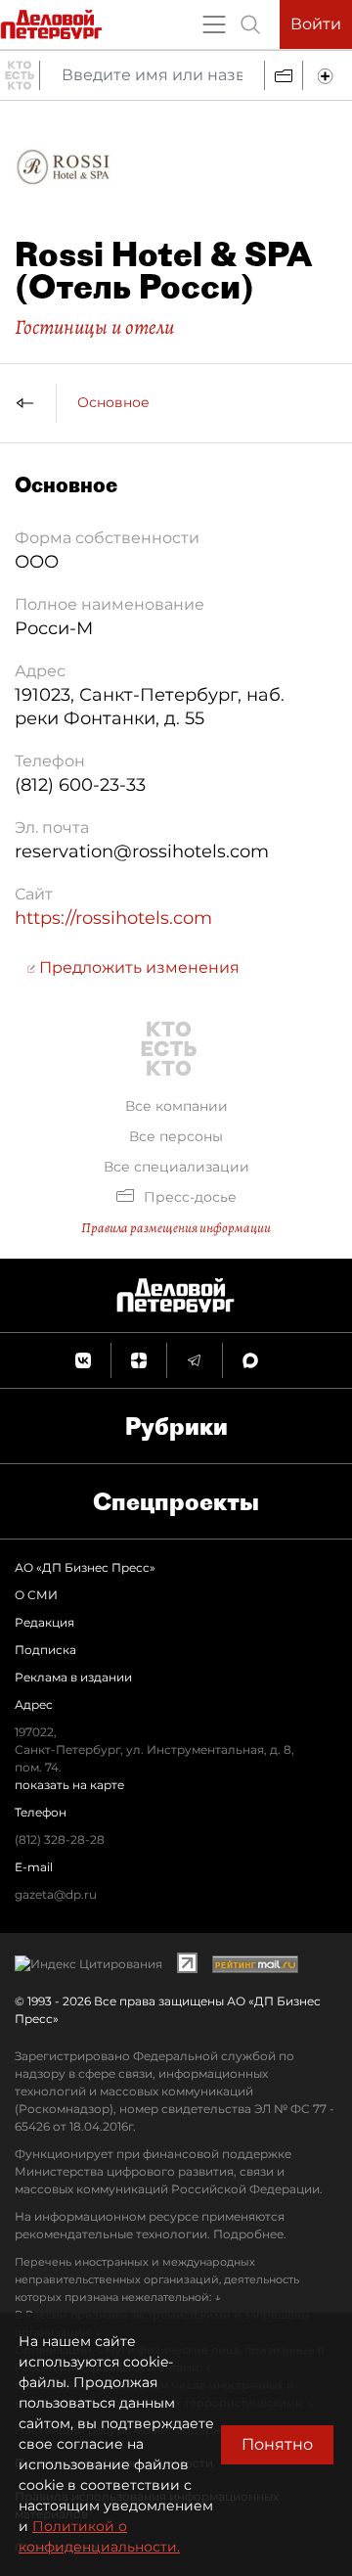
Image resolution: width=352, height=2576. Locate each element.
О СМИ (36, 1595)
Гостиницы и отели (94, 327)
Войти (316, 24)
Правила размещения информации (176, 1228)
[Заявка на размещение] (328, 75)
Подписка (45, 1650)
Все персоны (176, 1136)
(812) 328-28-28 (60, 1840)
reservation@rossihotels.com (142, 851)
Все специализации (176, 1167)
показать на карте (69, 1785)
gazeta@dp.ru (56, 1894)
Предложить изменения (137, 967)
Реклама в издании (73, 1677)
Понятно (277, 2444)
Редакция (44, 1622)
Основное (113, 402)
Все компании (176, 1106)
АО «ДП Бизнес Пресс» (85, 1567)
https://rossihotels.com (113, 918)
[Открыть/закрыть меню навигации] (214, 24)
